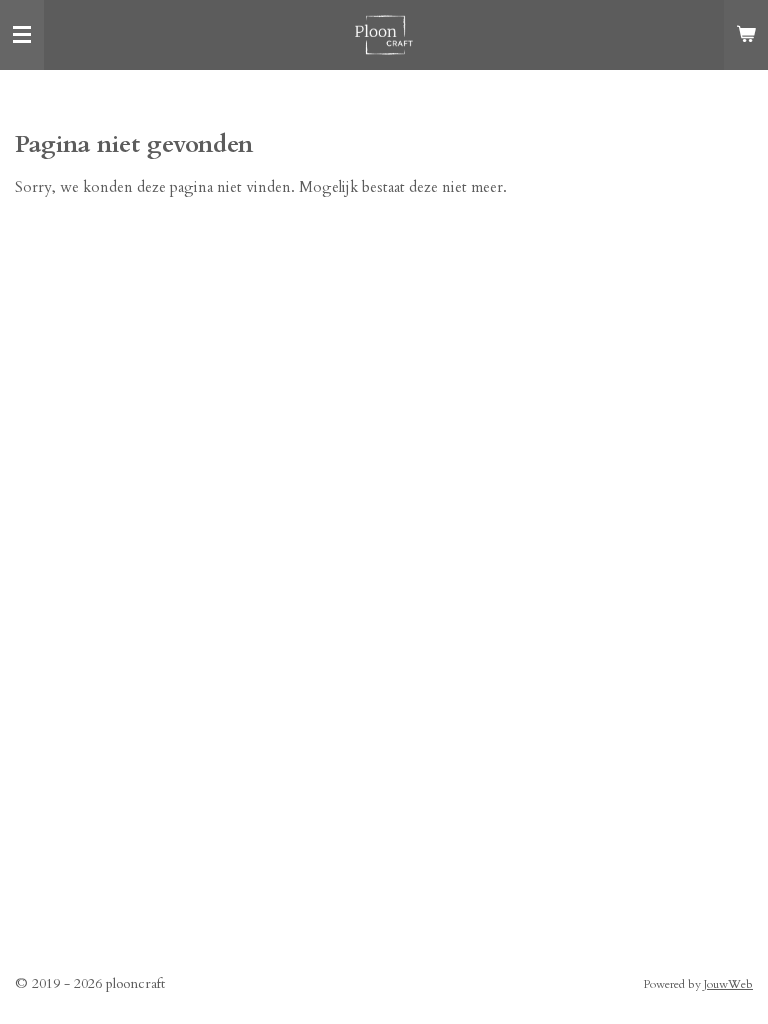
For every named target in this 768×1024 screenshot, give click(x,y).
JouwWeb (728, 984)
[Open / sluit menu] (22, 35)
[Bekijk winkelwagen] (746, 35)
